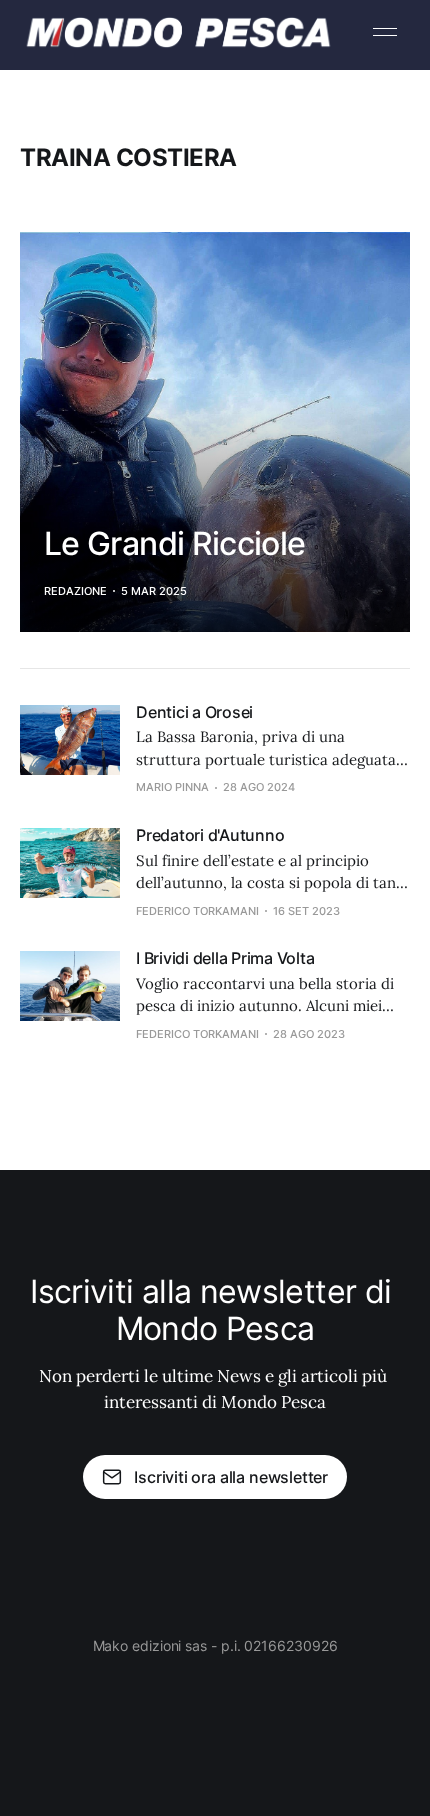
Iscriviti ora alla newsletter (231, 1477)
